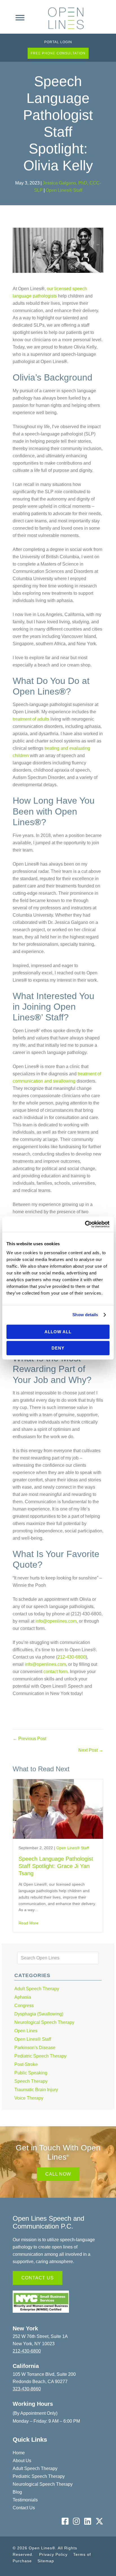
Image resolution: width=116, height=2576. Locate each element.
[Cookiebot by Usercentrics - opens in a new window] (85, 1224)
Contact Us (24, 2508)
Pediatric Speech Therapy (40, 2056)
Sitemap (46, 2561)
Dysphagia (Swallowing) (39, 2014)
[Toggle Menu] (20, 18)
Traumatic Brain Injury (36, 2090)
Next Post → (91, 1750)
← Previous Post (29, 1739)
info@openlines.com (56, 1621)
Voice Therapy (29, 2098)
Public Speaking (31, 2073)
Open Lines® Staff (64, 190)
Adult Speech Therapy (37, 1989)
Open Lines (26, 2031)
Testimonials (25, 2500)
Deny (58, 1348)
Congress (24, 2006)
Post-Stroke (26, 2064)
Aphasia (23, 1997)
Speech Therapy (31, 2081)
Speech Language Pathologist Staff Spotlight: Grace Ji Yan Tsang (56, 1866)
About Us (22, 2461)
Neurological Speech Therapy (44, 2022)
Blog (17, 2492)
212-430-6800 (72, 1657)
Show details (85, 1315)
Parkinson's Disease (35, 2048)
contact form (55, 1672)
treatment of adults (31, 719)
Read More (29, 1923)
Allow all (58, 1332)
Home (19, 2453)
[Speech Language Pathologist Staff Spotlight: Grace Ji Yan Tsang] (58, 1836)
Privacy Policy (53, 2554)
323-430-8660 (27, 2389)
